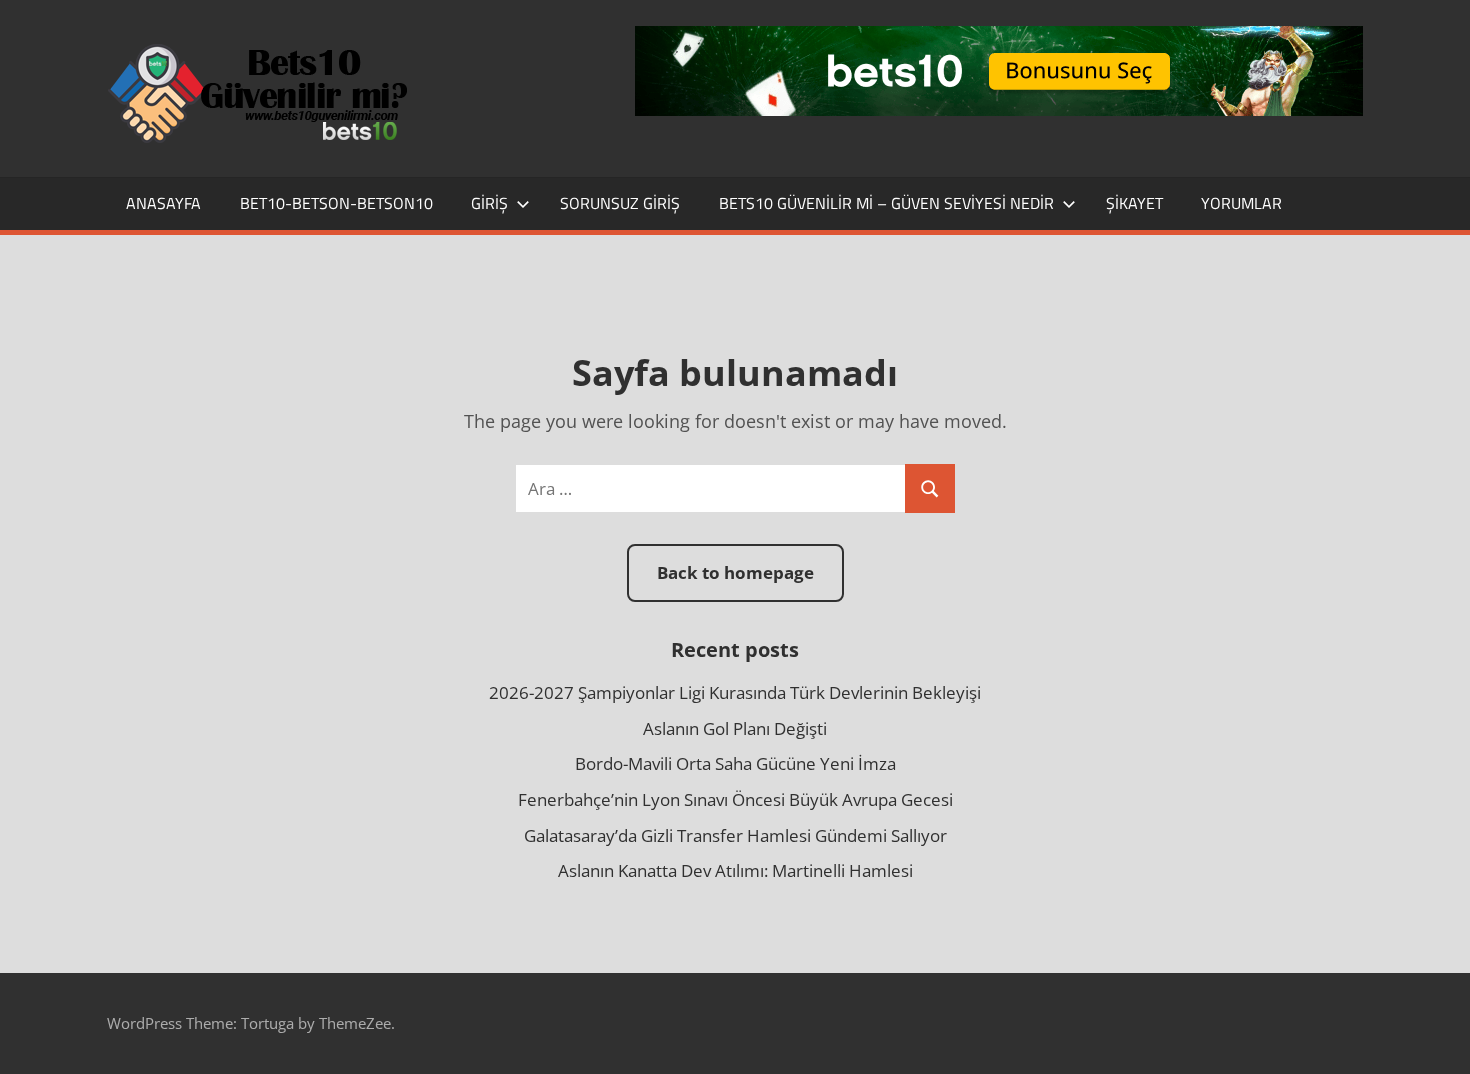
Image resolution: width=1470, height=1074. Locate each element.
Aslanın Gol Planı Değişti (735, 728)
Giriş (489, 203)
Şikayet (1134, 203)
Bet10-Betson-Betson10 (336, 203)
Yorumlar (1241, 203)
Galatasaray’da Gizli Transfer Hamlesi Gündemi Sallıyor (735, 835)
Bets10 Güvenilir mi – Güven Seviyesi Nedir (886, 203)
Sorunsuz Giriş (620, 203)
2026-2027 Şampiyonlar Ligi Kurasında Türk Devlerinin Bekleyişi (735, 692)
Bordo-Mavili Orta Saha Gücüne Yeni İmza (735, 763)
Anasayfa (163, 203)
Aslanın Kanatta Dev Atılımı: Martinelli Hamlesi (735, 870)
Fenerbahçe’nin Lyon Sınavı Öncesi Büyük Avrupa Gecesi (735, 799)
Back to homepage (735, 572)
